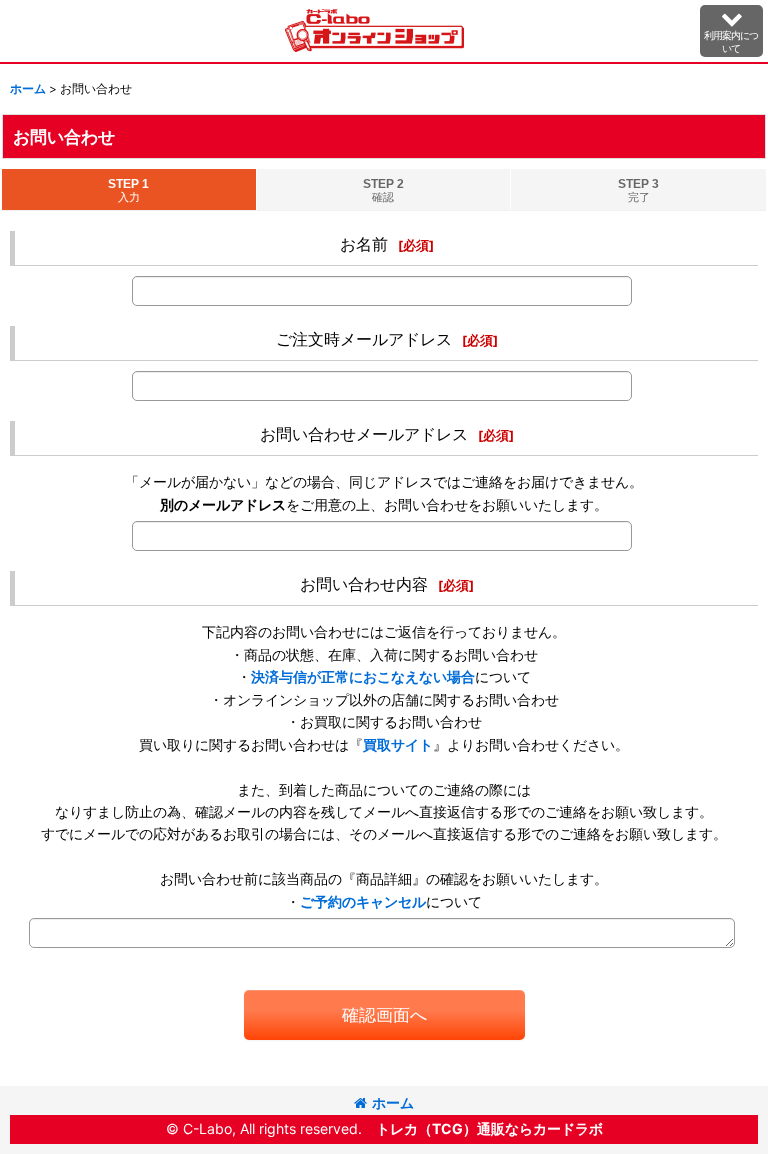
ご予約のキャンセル (363, 901)
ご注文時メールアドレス (364, 339)
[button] (732, 31)
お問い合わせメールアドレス (364, 434)
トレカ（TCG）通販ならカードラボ (489, 1128)
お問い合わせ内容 (364, 584)
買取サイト (398, 744)
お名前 (364, 244)
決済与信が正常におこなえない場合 (363, 676)
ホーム (393, 1102)
